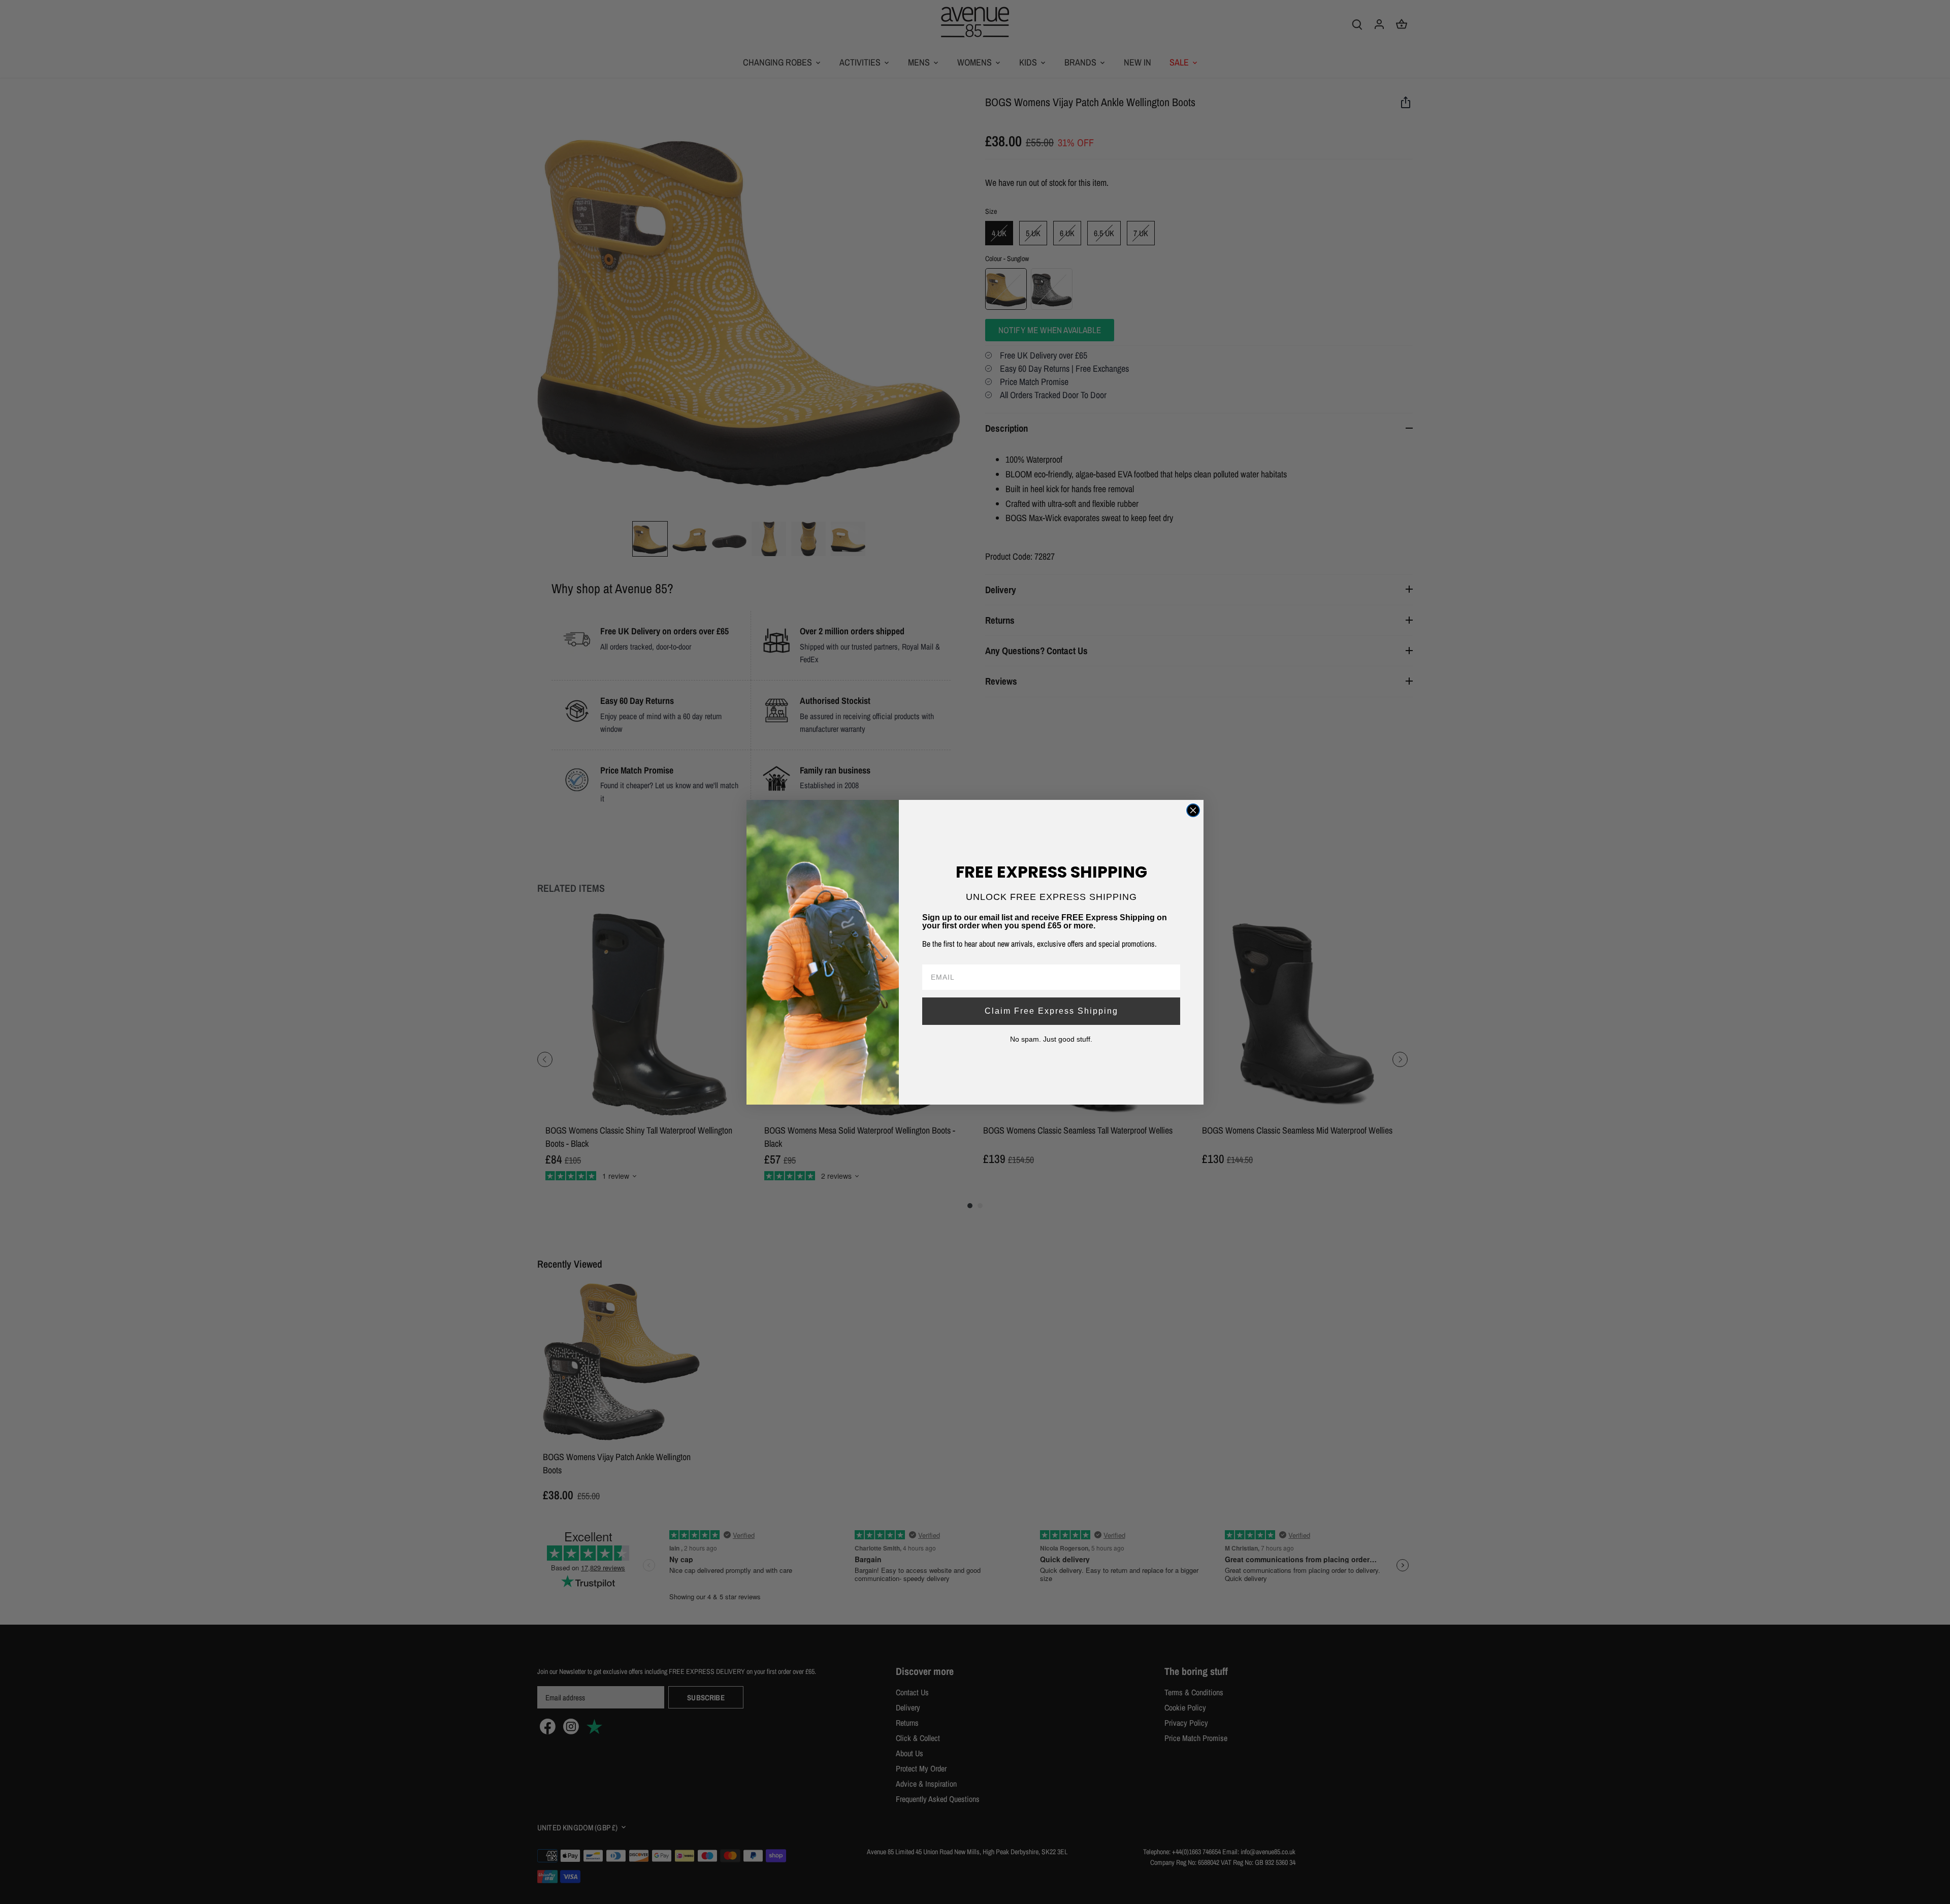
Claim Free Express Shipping (1051, 1011)
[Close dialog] (1193, 810)
